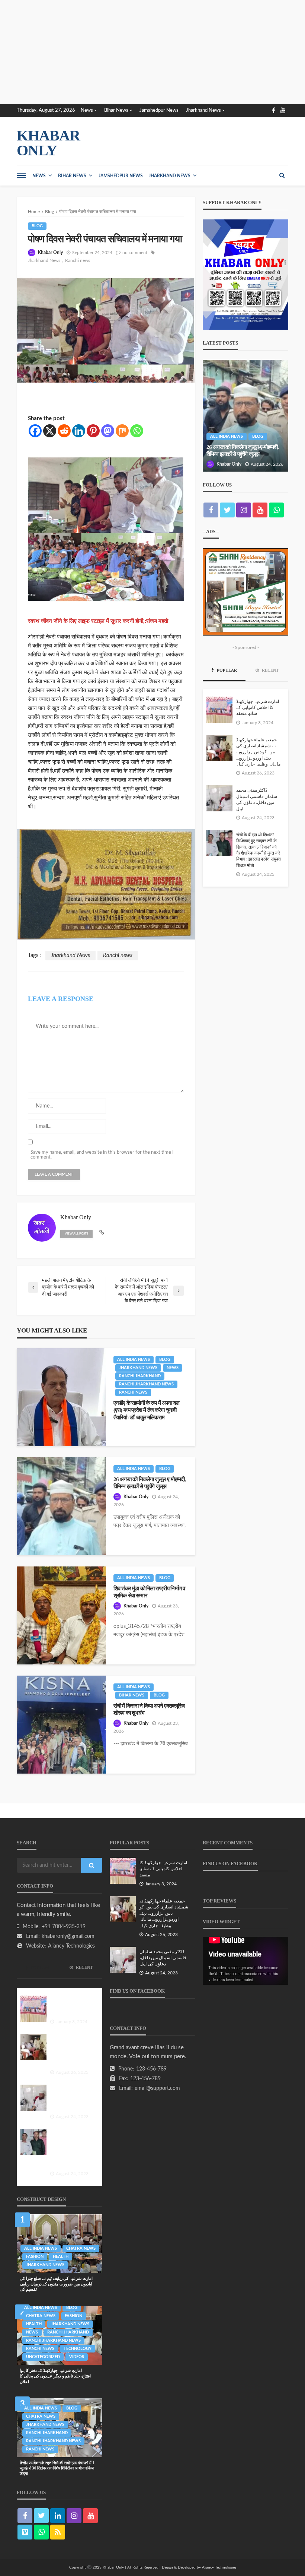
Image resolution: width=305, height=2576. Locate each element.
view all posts (76, 1234)
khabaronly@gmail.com (68, 1936)
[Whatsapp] (137, 431)
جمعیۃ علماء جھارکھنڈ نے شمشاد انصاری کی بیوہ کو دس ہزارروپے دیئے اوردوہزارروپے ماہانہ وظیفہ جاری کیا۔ (258, 752)
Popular (226, 670)
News (87, 110)
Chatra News (81, 2248)
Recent (270, 670)
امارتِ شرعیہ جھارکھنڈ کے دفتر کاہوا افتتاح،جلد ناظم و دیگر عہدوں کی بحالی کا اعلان (55, 2376)
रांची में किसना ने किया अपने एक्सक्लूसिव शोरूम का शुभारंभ (149, 1709)
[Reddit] (64, 431)
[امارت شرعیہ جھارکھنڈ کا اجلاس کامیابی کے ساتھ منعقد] (219, 710)
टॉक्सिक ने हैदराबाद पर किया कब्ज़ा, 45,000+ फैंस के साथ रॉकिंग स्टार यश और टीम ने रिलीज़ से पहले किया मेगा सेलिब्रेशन (245, 447)
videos (77, 2357)
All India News (134, 1360)
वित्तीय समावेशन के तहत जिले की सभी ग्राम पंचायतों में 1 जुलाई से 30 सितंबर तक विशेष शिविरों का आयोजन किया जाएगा (57, 2468)
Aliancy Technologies (71, 1946)
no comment (135, 253)
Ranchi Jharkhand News (146, 1384)
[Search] (282, 175)
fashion (35, 2257)
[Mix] (122, 431)
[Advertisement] (152, 52)
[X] (50, 431)
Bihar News (116, 110)
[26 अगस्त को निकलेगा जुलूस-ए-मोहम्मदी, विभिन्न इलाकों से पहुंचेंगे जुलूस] (61, 1506)
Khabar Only (50, 253)
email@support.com (157, 2088)
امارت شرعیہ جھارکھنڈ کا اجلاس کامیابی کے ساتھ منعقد (258, 708)
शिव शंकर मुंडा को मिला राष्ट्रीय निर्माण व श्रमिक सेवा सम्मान (149, 1592)
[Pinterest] (93, 431)
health (61, 2257)
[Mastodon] (108, 431)
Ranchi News (133, 1392)
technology (78, 2349)
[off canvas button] (21, 175)
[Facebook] (35, 431)
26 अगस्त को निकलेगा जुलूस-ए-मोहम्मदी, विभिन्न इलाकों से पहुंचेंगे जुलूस (150, 1483)
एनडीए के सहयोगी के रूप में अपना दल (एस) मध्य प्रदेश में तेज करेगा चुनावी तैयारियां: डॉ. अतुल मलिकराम (146, 1410)
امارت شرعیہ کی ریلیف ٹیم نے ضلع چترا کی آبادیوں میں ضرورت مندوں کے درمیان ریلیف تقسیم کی (56, 2284)
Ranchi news (78, 260)
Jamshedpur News (159, 110)
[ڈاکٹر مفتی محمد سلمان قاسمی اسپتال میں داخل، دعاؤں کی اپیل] (219, 798)
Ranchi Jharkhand (140, 1376)
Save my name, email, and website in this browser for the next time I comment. (102, 1155)
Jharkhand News (203, 110)
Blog (37, 226)
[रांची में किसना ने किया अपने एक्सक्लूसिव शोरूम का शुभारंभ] (61, 1725)
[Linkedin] (79, 431)
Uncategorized (43, 2357)
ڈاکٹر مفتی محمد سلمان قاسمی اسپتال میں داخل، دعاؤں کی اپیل (257, 799)
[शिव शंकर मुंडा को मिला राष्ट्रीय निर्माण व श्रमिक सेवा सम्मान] (61, 1615)
